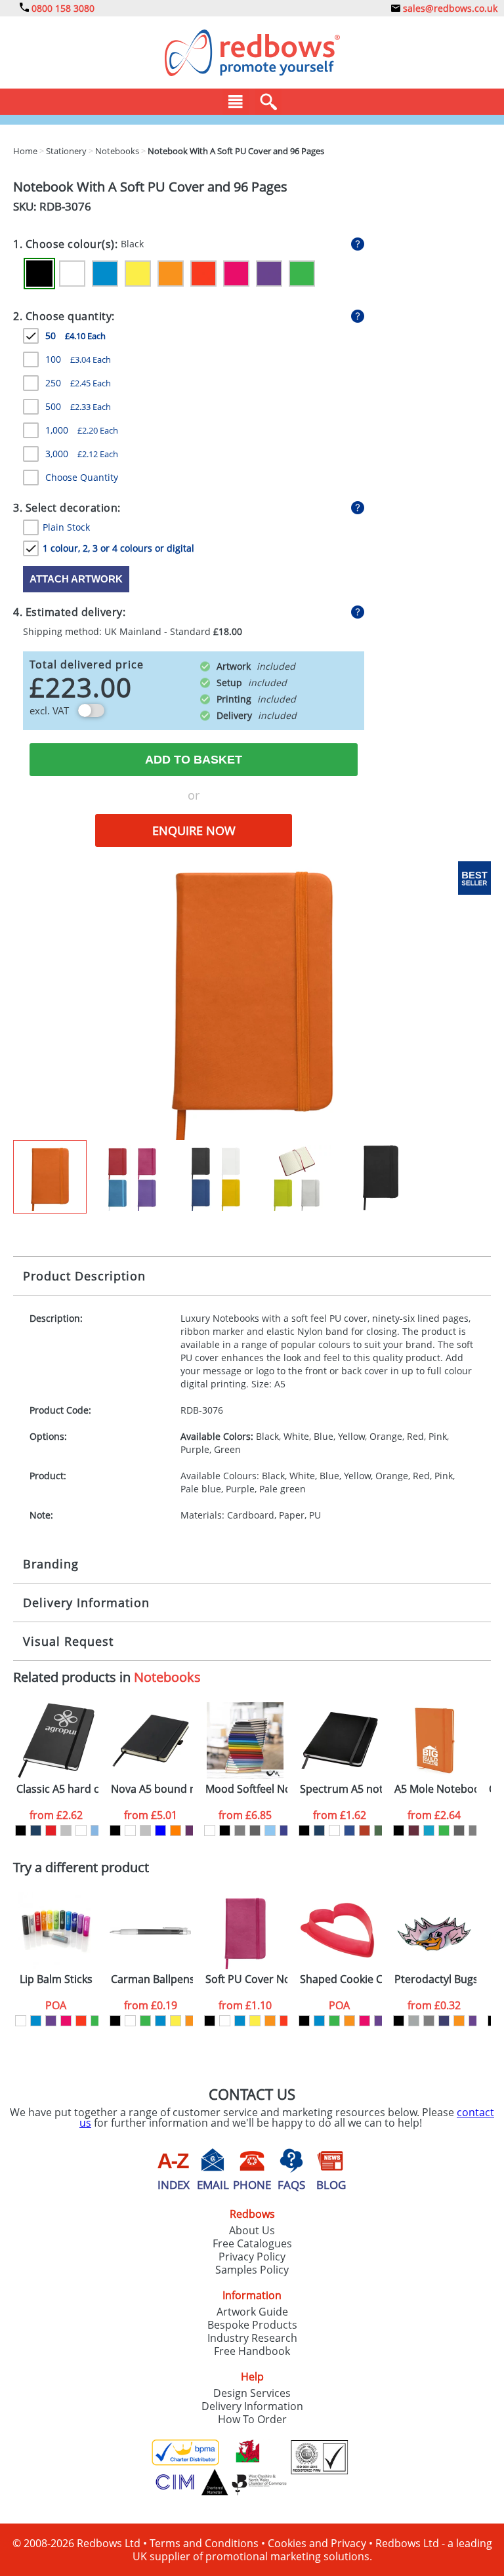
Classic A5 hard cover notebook (57, 1789)
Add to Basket (194, 760)
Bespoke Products (252, 2325)
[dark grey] (255, 1830)
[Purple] (269, 274)
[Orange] (171, 274)
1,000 (82, 430)
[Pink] (236, 274)
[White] (72, 274)
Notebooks (167, 1677)
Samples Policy (252, 2270)
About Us (252, 2230)
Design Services (252, 2393)
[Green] (302, 274)
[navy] (444, 2021)
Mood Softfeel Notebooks (246, 1789)
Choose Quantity (82, 477)
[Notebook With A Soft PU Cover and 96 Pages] (252, 1000)
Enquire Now (194, 830)
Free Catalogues (252, 2243)
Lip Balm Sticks (56, 1979)
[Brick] (365, 1830)
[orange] (191, 2021)
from (56, 1815)
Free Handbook (252, 2351)
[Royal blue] (349, 1830)
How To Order (252, 2419)
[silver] (414, 2021)
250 (78, 383)
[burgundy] (414, 1830)
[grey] (240, 1830)
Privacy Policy (252, 2257)
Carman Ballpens (152, 1979)
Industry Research (252, 2338)
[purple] (51, 2021)
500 (78, 406)
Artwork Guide (252, 2312)
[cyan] (429, 1830)
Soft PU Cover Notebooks (246, 1979)
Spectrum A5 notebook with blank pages (341, 1789)
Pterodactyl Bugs (435, 1979)
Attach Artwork (76, 579)
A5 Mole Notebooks (435, 1789)
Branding (51, 1564)
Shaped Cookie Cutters (341, 1979)
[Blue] (105, 274)
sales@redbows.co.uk (449, 8)
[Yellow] (138, 274)
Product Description (84, 1276)
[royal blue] (285, 1830)
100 (78, 359)
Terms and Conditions (204, 2543)
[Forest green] (380, 1830)
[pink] (66, 2021)
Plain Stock (66, 527)
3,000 (82, 454)
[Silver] (66, 1830)
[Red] (203, 274)
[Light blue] (96, 1830)
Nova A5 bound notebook (152, 1789)
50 (75, 336)
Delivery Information (86, 1603)
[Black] (39, 274)
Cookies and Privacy (317, 2543)
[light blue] (270, 1830)
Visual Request (68, 1641)
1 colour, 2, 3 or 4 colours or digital (118, 548)
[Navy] (36, 1830)
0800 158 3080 (62, 8)
